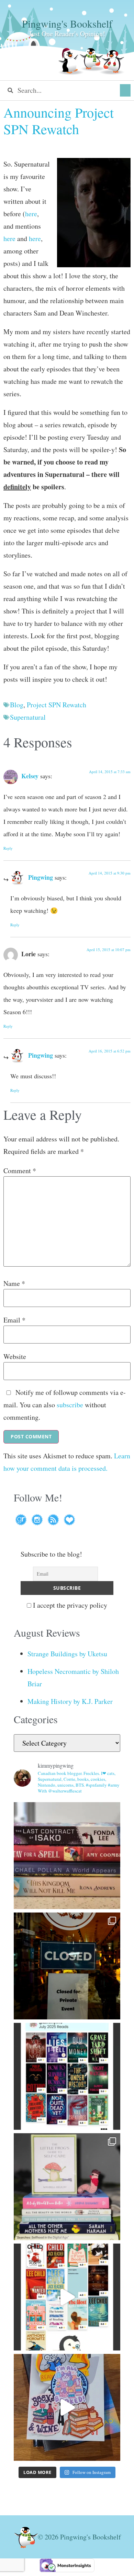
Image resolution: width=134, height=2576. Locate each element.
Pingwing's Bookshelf (67, 23)
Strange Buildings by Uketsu (67, 1654)
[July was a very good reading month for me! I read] (67, 2076)
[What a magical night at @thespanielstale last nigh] (67, 1966)
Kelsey (30, 776)
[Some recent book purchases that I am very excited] (67, 1856)
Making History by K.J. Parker (70, 1701)
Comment (20, 1171)
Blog (17, 705)
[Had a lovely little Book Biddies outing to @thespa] (67, 2407)
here (31, 214)
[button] (125, 90)
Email (14, 1320)
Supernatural (28, 717)
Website (15, 1357)
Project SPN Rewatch (57, 705)
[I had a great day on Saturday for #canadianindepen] (67, 2187)
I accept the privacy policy (69, 1605)
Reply (8, 848)
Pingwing (41, 877)
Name (14, 1284)
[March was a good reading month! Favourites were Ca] (67, 2297)
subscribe (70, 1405)
